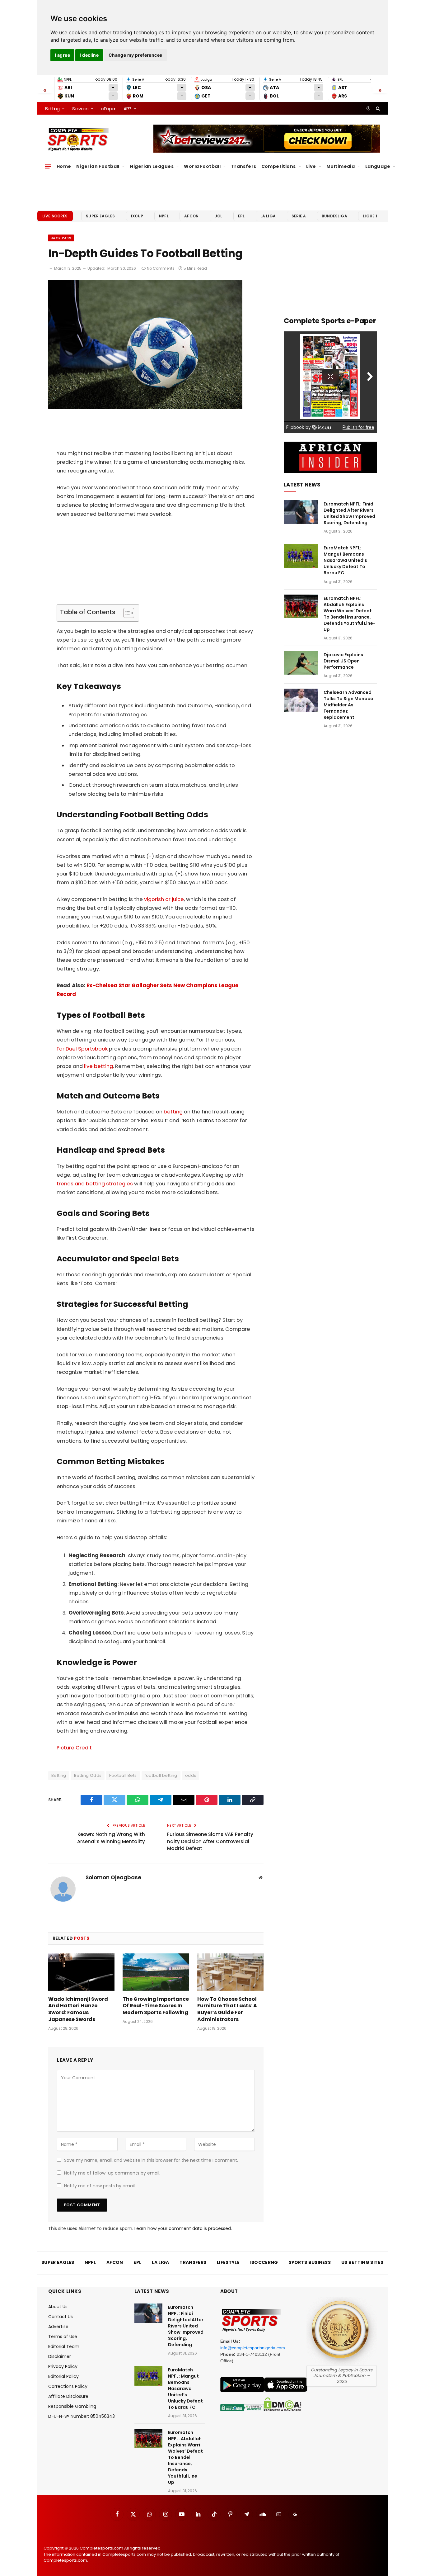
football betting (161, 1775)
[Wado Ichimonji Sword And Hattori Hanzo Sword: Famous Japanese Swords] (81, 1972)
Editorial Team (64, 2346)
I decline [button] (89, 55)
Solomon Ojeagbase (113, 1877)
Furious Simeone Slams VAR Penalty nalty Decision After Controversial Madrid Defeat (210, 1841)
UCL (218, 216)
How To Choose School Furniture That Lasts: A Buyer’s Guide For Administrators (227, 2009)
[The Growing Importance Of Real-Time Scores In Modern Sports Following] (156, 1972)
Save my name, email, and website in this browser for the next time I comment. (151, 2160)
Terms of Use (63, 2336)
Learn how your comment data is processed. (183, 2228)
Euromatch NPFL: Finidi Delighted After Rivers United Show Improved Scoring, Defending (349, 513)
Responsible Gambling (72, 2406)
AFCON (191, 216)
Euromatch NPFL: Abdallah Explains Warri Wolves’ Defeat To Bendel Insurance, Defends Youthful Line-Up (350, 614)
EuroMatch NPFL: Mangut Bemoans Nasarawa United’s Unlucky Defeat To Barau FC (345, 560)
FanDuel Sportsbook (82, 1049)
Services (80, 109)
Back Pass (61, 238)
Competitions (279, 166)
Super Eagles (100, 216)
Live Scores (55, 216)
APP (127, 109)
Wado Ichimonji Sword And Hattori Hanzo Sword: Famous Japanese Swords (78, 2009)
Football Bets (123, 1775)
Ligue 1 (370, 216)
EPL (241, 216)
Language (378, 166)
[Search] (377, 108)
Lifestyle (228, 2262)
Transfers (244, 166)
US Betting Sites (362, 2262)
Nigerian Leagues (152, 166)
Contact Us (61, 2317)
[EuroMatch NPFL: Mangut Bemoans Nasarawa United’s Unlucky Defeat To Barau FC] (301, 556)
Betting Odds (88, 1775)
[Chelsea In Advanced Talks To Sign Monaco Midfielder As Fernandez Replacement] (301, 700)
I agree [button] (62, 55)
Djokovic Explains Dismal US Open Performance (343, 661)
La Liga (268, 216)
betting (173, 1112)
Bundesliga (334, 216)
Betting (52, 109)
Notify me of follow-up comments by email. (112, 2173)
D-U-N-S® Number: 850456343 (82, 2416)
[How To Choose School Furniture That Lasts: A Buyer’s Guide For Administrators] (230, 1972)
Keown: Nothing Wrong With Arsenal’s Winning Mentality (111, 1838)
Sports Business (310, 2262)
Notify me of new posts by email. (100, 2186)
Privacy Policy (63, 2366)
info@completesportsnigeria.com (253, 2348)
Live (311, 166)
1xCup (137, 216)
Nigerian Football (98, 166)
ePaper (108, 109)
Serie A (299, 216)
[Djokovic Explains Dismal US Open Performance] (301, 663)
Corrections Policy (68, 2386)
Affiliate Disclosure (68, 2396)
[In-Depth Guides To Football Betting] (145, 408)
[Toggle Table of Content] (126, 613)
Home (64, 166)
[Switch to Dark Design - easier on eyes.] (368, 108)
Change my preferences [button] (135, 55)
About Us (58, 2307)
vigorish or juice (164, 899)
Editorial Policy (63, 2376)
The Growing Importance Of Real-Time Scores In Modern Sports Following (156, 2006)
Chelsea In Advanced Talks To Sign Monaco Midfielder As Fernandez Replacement (348, 705)
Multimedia (341, 166)
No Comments (161, 268)
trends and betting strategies (95, 1184)
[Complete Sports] (78, 140)
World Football (202, 166)
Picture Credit (74, 1748)
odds (191, 1775)
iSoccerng (264, 2262)
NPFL (164, 216)
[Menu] (48, 166)
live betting (98, 1066)
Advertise (58, 2327)
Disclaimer (60, 2356)
